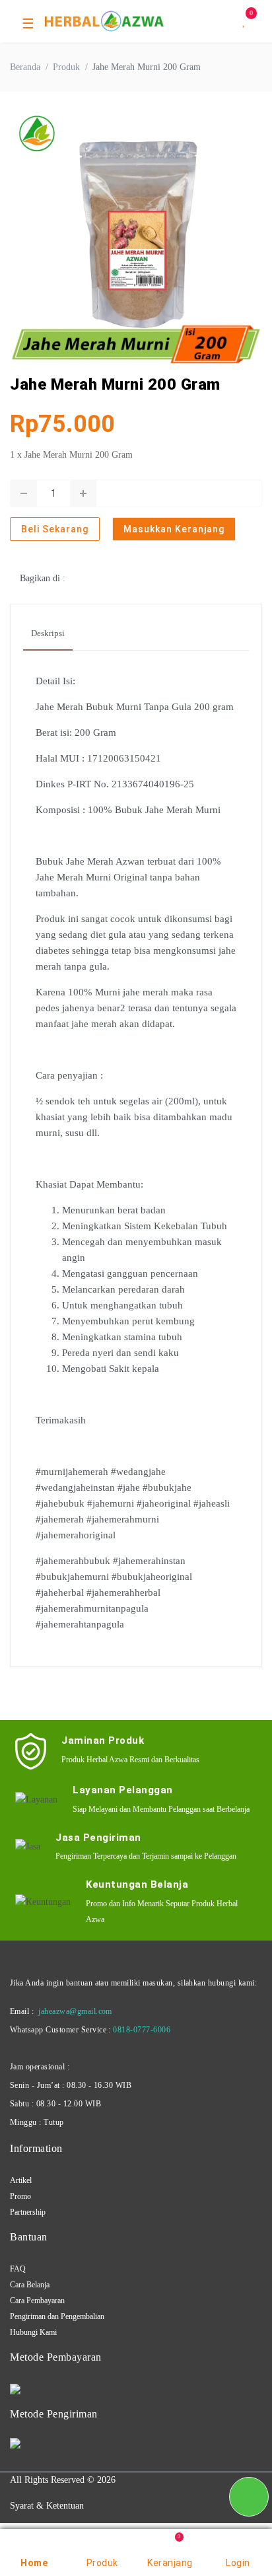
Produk (66, 67)
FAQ (18, 2269)
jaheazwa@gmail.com (75, 2011)
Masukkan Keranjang (174, 529)
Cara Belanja (30, 2285)
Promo (20, 2196)
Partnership (28, 2212)
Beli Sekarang (55, 529)
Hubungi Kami (33, 2332)
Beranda (25, 67)
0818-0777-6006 (142, 2030)
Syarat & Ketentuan (47, 2506)
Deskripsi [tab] (48, 633)
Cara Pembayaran (37, 2301)
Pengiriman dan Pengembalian (57, 2316)
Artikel (21, 2180)
